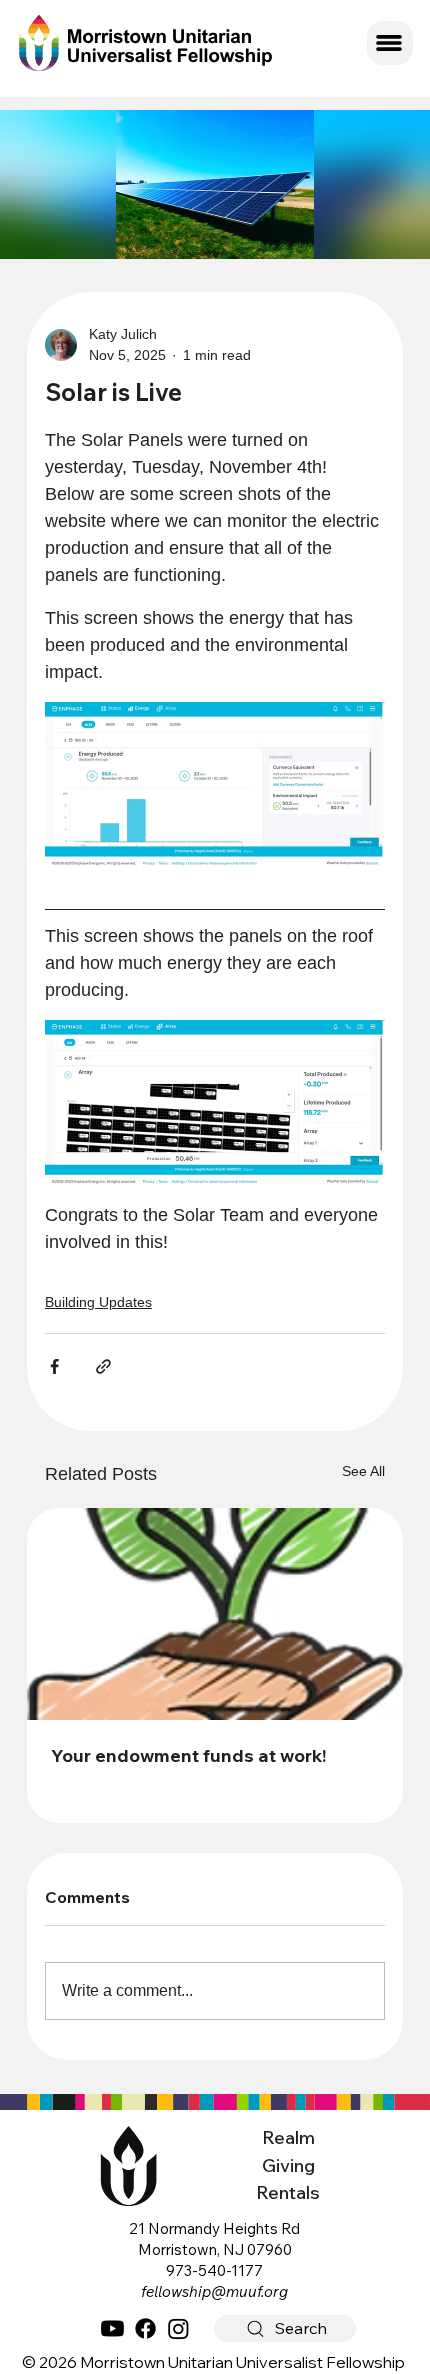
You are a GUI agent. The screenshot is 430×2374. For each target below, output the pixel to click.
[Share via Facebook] (54, 1366)
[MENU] (390, 43)
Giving (288, 2165)
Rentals (288, 2192)
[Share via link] (103, 1366)
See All (363, 1471)
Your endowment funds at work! (189, 1755)
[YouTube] (112, 2328)
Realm (288, 2137)
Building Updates (98, 1302)
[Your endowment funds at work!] (215, 1614)
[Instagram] (178, 2328)
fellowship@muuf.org (214, 2291)
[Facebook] (145, 2328)
